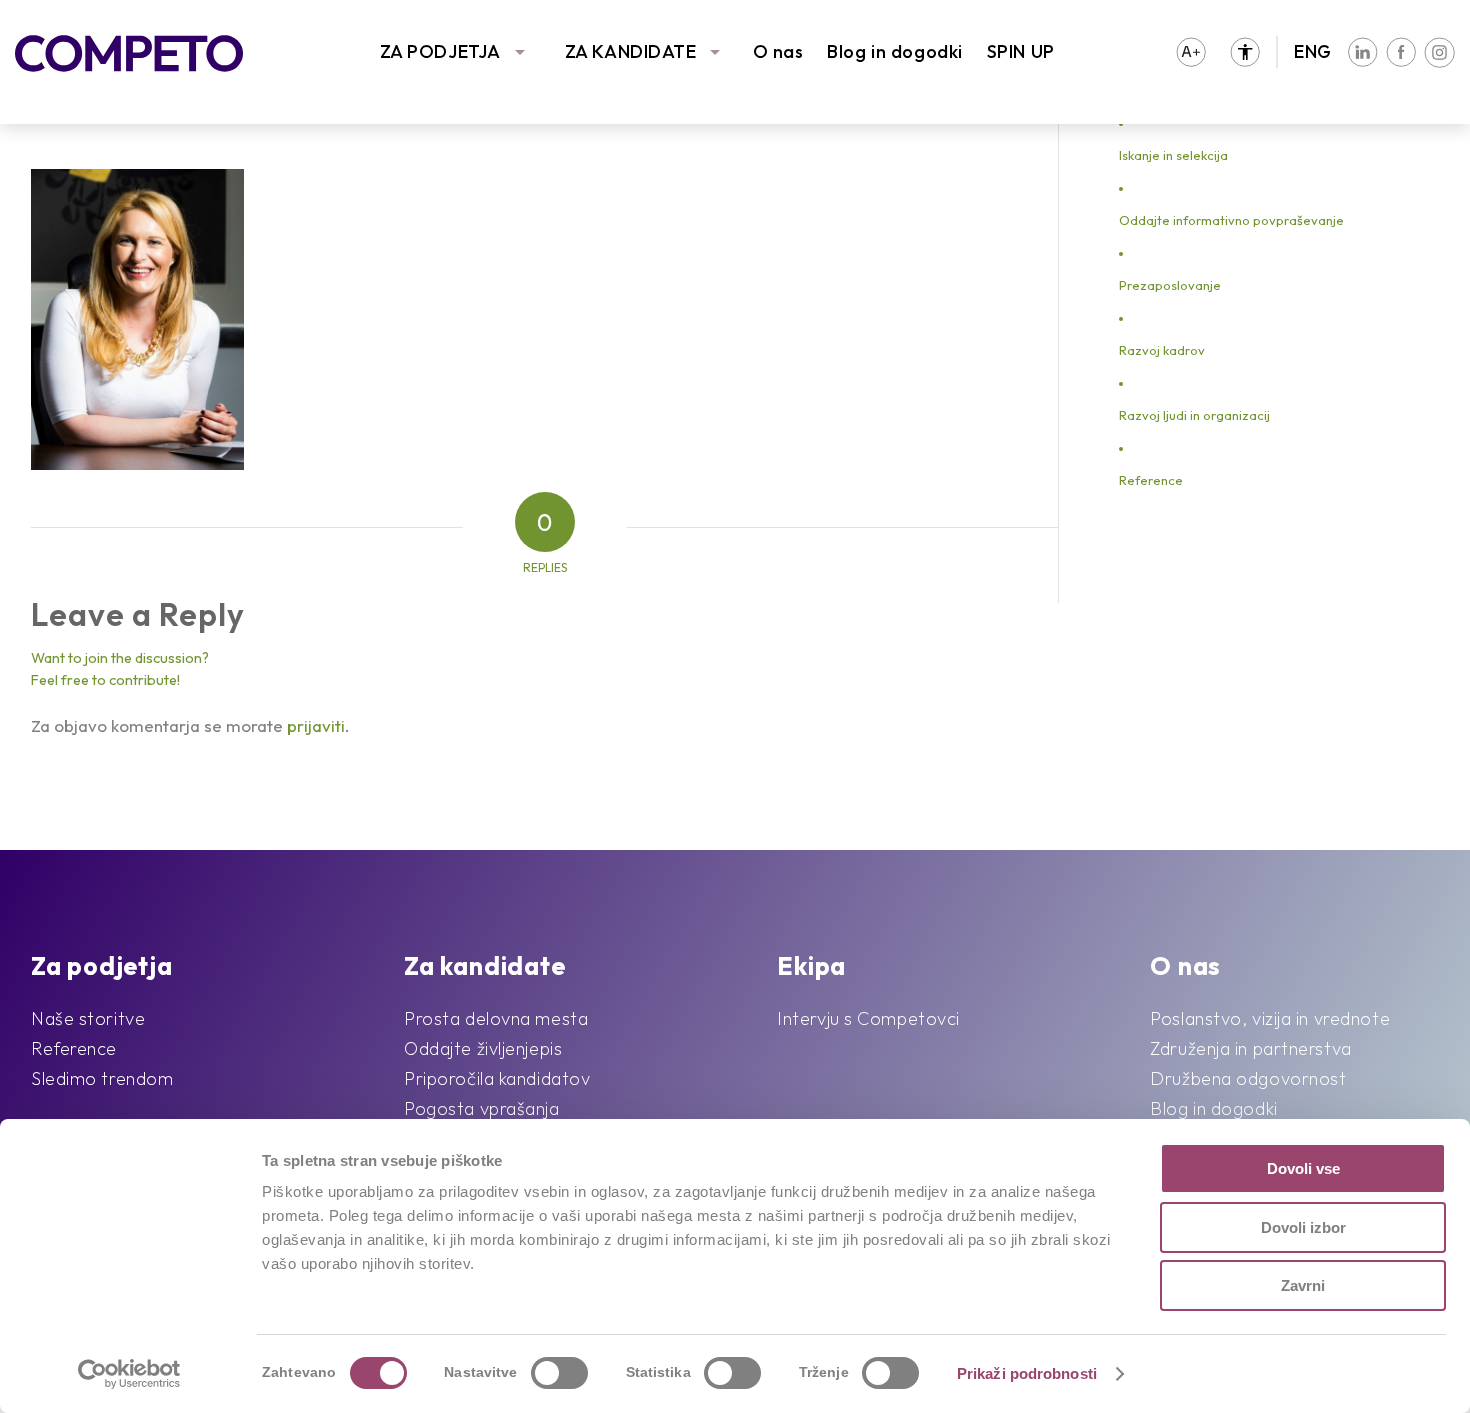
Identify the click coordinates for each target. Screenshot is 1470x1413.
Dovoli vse (1303, 1168)
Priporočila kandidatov (497, 1078)
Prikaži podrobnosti (1027, 1373)
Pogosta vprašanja (482, 1108)
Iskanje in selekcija (1173, 155)
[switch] (559, 1373)
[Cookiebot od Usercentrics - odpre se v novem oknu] (129, 1374)
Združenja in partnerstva (1250, 1048)
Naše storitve (88, 1018)
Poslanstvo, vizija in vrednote (1270, 1018)
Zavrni (1303, 1285)
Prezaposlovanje (1170, 285)
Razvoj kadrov (1162, 350)
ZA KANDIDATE (631, 51)
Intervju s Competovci (868, 1018)
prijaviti (316, 725)
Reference (1151, 480)
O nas (778, 51)
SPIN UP (1021, 51)
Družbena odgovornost (1248, 1078)
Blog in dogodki (894, 51)
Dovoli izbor (1303, 1227)
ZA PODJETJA (440, 51)
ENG (1313, 51)
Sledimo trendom (102, 1078)
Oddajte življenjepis (483, 1048)
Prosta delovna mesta (496, 1018)
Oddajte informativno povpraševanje (1231, 220)
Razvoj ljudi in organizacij (1194, 415)
